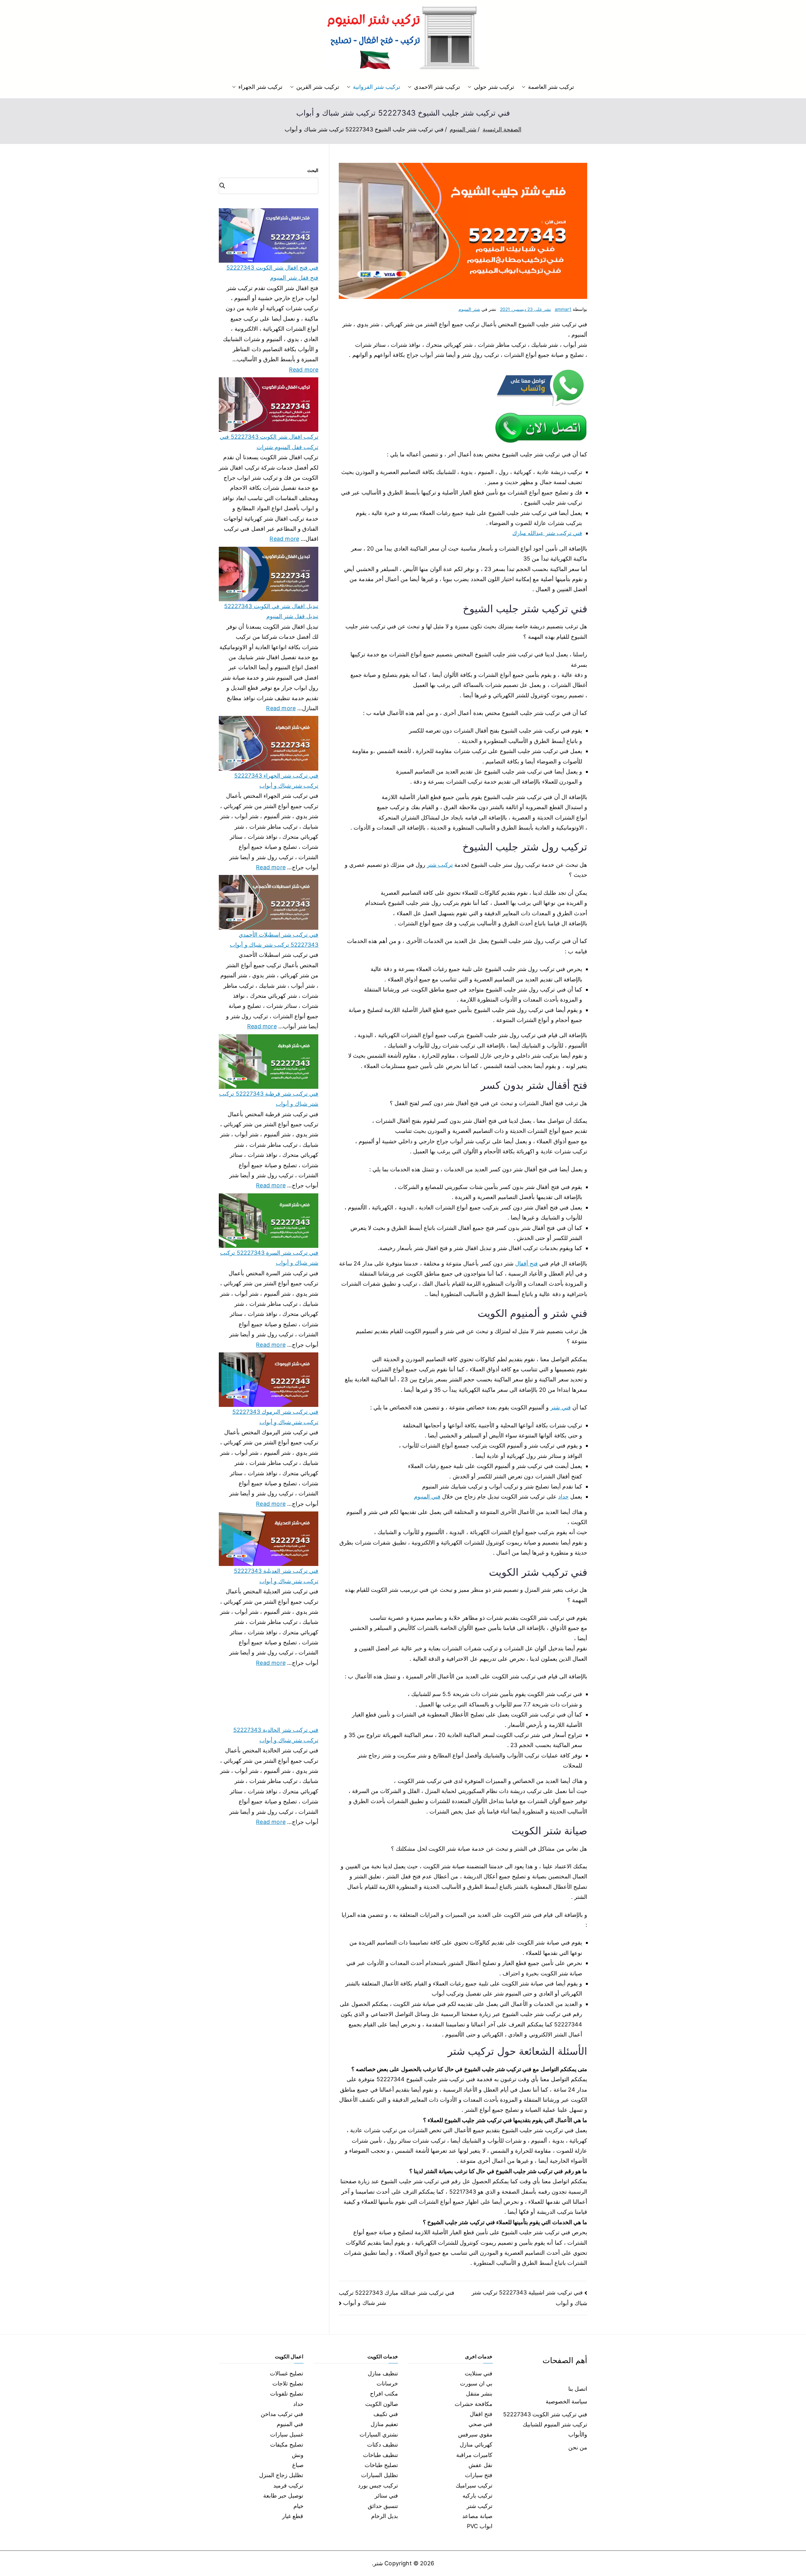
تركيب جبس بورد (378, 2485)
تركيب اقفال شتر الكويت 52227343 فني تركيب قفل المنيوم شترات (269, 442)
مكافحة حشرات (474, 2404)
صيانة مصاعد (477, 2516)
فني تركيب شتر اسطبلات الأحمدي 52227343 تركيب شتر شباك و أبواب (274, 940)
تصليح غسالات (287, 2373)
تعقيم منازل (384, 2424)
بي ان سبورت (476, 2383)
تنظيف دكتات (383, 2445)
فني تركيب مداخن (282, 2414)
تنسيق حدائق (383, 2506)
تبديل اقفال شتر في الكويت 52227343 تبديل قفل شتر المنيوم (271, 611)
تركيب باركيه (477, 2496)
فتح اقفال (481, 2414)
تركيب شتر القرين (318, 87)
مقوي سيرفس (475, 2434)
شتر (378, 2563)
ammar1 (563, 309)
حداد (563, 1496)
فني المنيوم (427, 1496)
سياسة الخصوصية (566, 2401)
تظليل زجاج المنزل (281, 2475)
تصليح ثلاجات (288, 2383)
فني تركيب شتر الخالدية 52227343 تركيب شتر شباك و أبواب (276, 1735)
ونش (298, 2455)
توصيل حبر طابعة (283, 2496)
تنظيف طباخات (380, 2455)
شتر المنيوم (469, 309)
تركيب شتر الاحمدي (437, 87)
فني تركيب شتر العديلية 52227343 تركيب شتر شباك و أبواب (276, 1576)
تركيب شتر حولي (494, 87)
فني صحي (480, 2424)
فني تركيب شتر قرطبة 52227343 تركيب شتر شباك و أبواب (269, 1099)
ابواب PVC (480, 2526)
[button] (525, 87)
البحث (313, 170)
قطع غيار (293, 2516)
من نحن (578, 2447)
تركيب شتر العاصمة (551, 87)
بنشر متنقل (479, 2393)
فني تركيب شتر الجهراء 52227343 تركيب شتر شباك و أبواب (276, 781)
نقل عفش (480, 2465)
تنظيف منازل (383, 2373)
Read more (304, 369)
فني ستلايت (479, 2373)
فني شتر (560, 1407)
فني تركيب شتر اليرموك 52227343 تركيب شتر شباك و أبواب (275, 1417)
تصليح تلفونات (287, 2393)
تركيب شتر (440, 865)
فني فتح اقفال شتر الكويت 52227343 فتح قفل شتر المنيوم (272, 273)
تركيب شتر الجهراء (260, 87)
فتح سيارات (479, 2475)
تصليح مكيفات (287, 2445)
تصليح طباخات (381, 2465)
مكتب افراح (384, 2393)
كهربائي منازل (476, 2445)
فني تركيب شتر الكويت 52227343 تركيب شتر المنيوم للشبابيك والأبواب (545, 2425)
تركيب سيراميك (474, 2485)
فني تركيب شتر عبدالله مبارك (547, 533)
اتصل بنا (578, 2389)
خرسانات (387, 2383)
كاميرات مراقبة (474, 2455)
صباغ (298, 2465)
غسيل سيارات (287, 2434)
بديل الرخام (385, 2516)
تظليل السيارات (380, 2475)
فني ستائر (386, 2496)
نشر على (525, 309)
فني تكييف (386, 2414)
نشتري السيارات (379, 2434)
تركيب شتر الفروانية (377, 87)
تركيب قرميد (288, 2485)
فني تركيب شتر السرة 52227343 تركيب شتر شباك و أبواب (269, 1258)
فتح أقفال (526, 1263)
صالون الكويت (382, 2404)
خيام (298, 2506)
